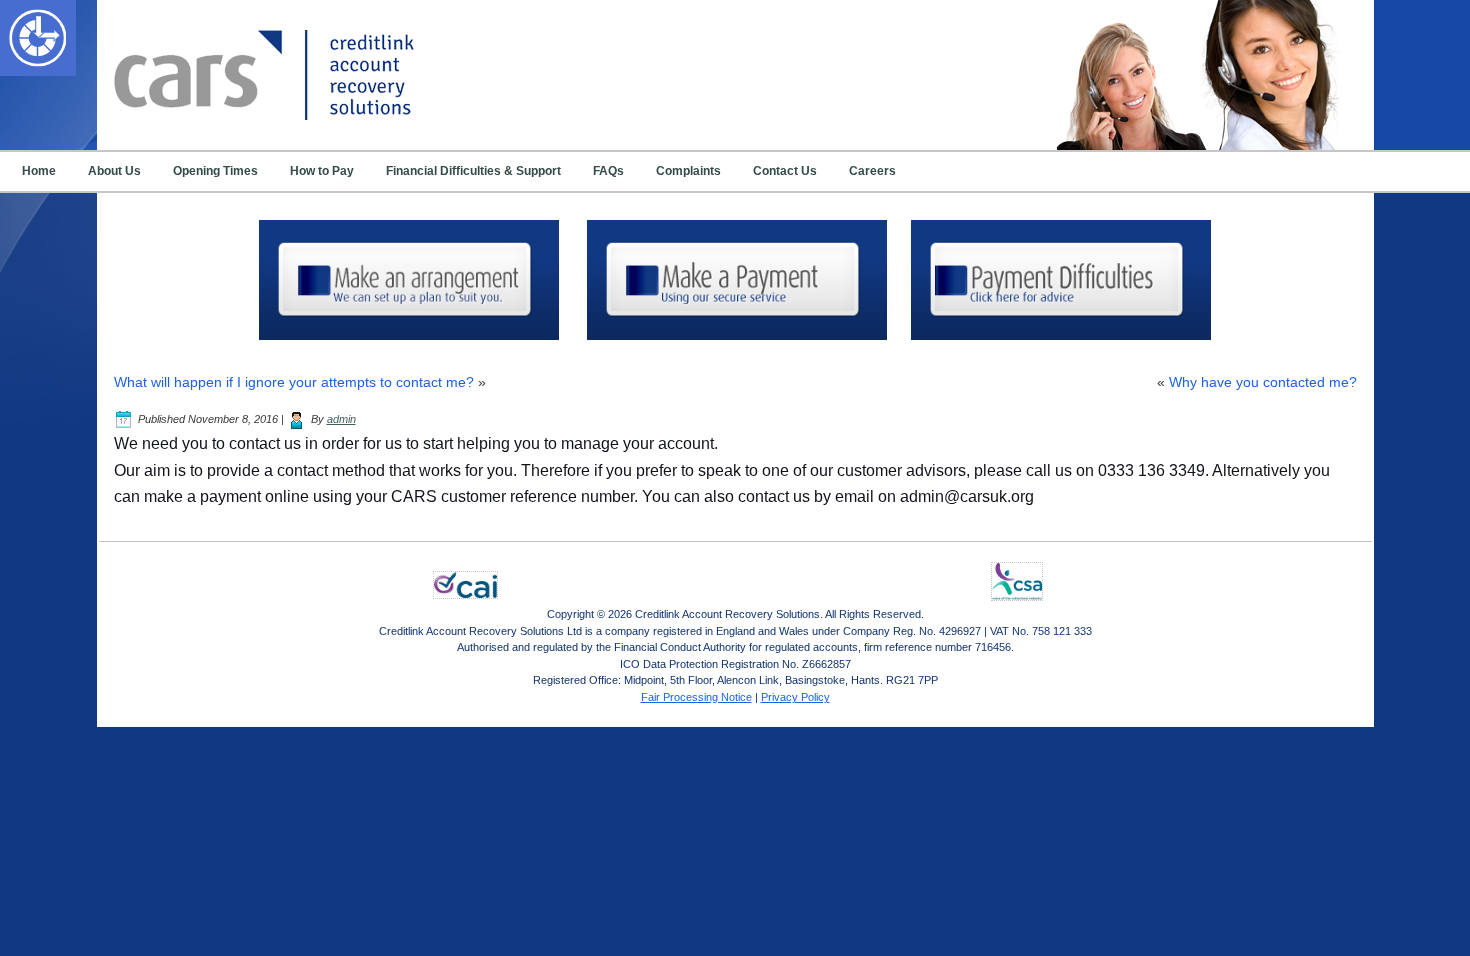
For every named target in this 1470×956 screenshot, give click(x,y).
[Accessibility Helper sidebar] (24, 24)
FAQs (608, 171)
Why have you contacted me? (1263, 382)
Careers (872, 171)
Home (39, 171)
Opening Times (215, 171)
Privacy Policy (795, 697)
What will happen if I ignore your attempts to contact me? (294, 382)
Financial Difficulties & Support (473, 171)
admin (341, 419)
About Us (114, 171)
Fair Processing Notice (696, 697)
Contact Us (785, 171)
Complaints (688, 171)
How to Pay (322, 171)
